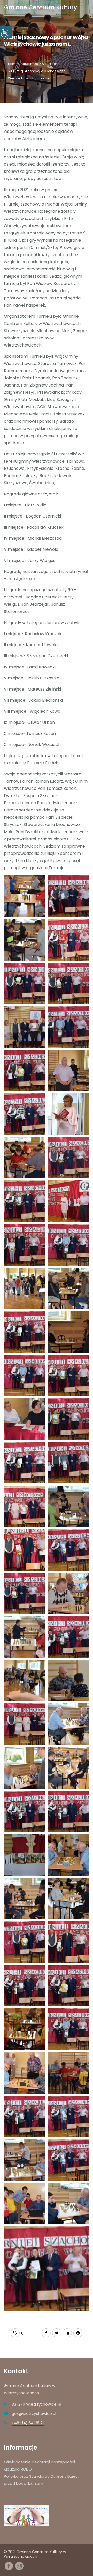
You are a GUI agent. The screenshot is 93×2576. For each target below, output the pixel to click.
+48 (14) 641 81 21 (28, 2423)
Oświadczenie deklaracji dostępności (39, 2462)
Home (13, 64)
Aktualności (30, 64)
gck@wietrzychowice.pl (34, 2413)
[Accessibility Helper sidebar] (6, 32)
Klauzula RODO (18, 2469)
